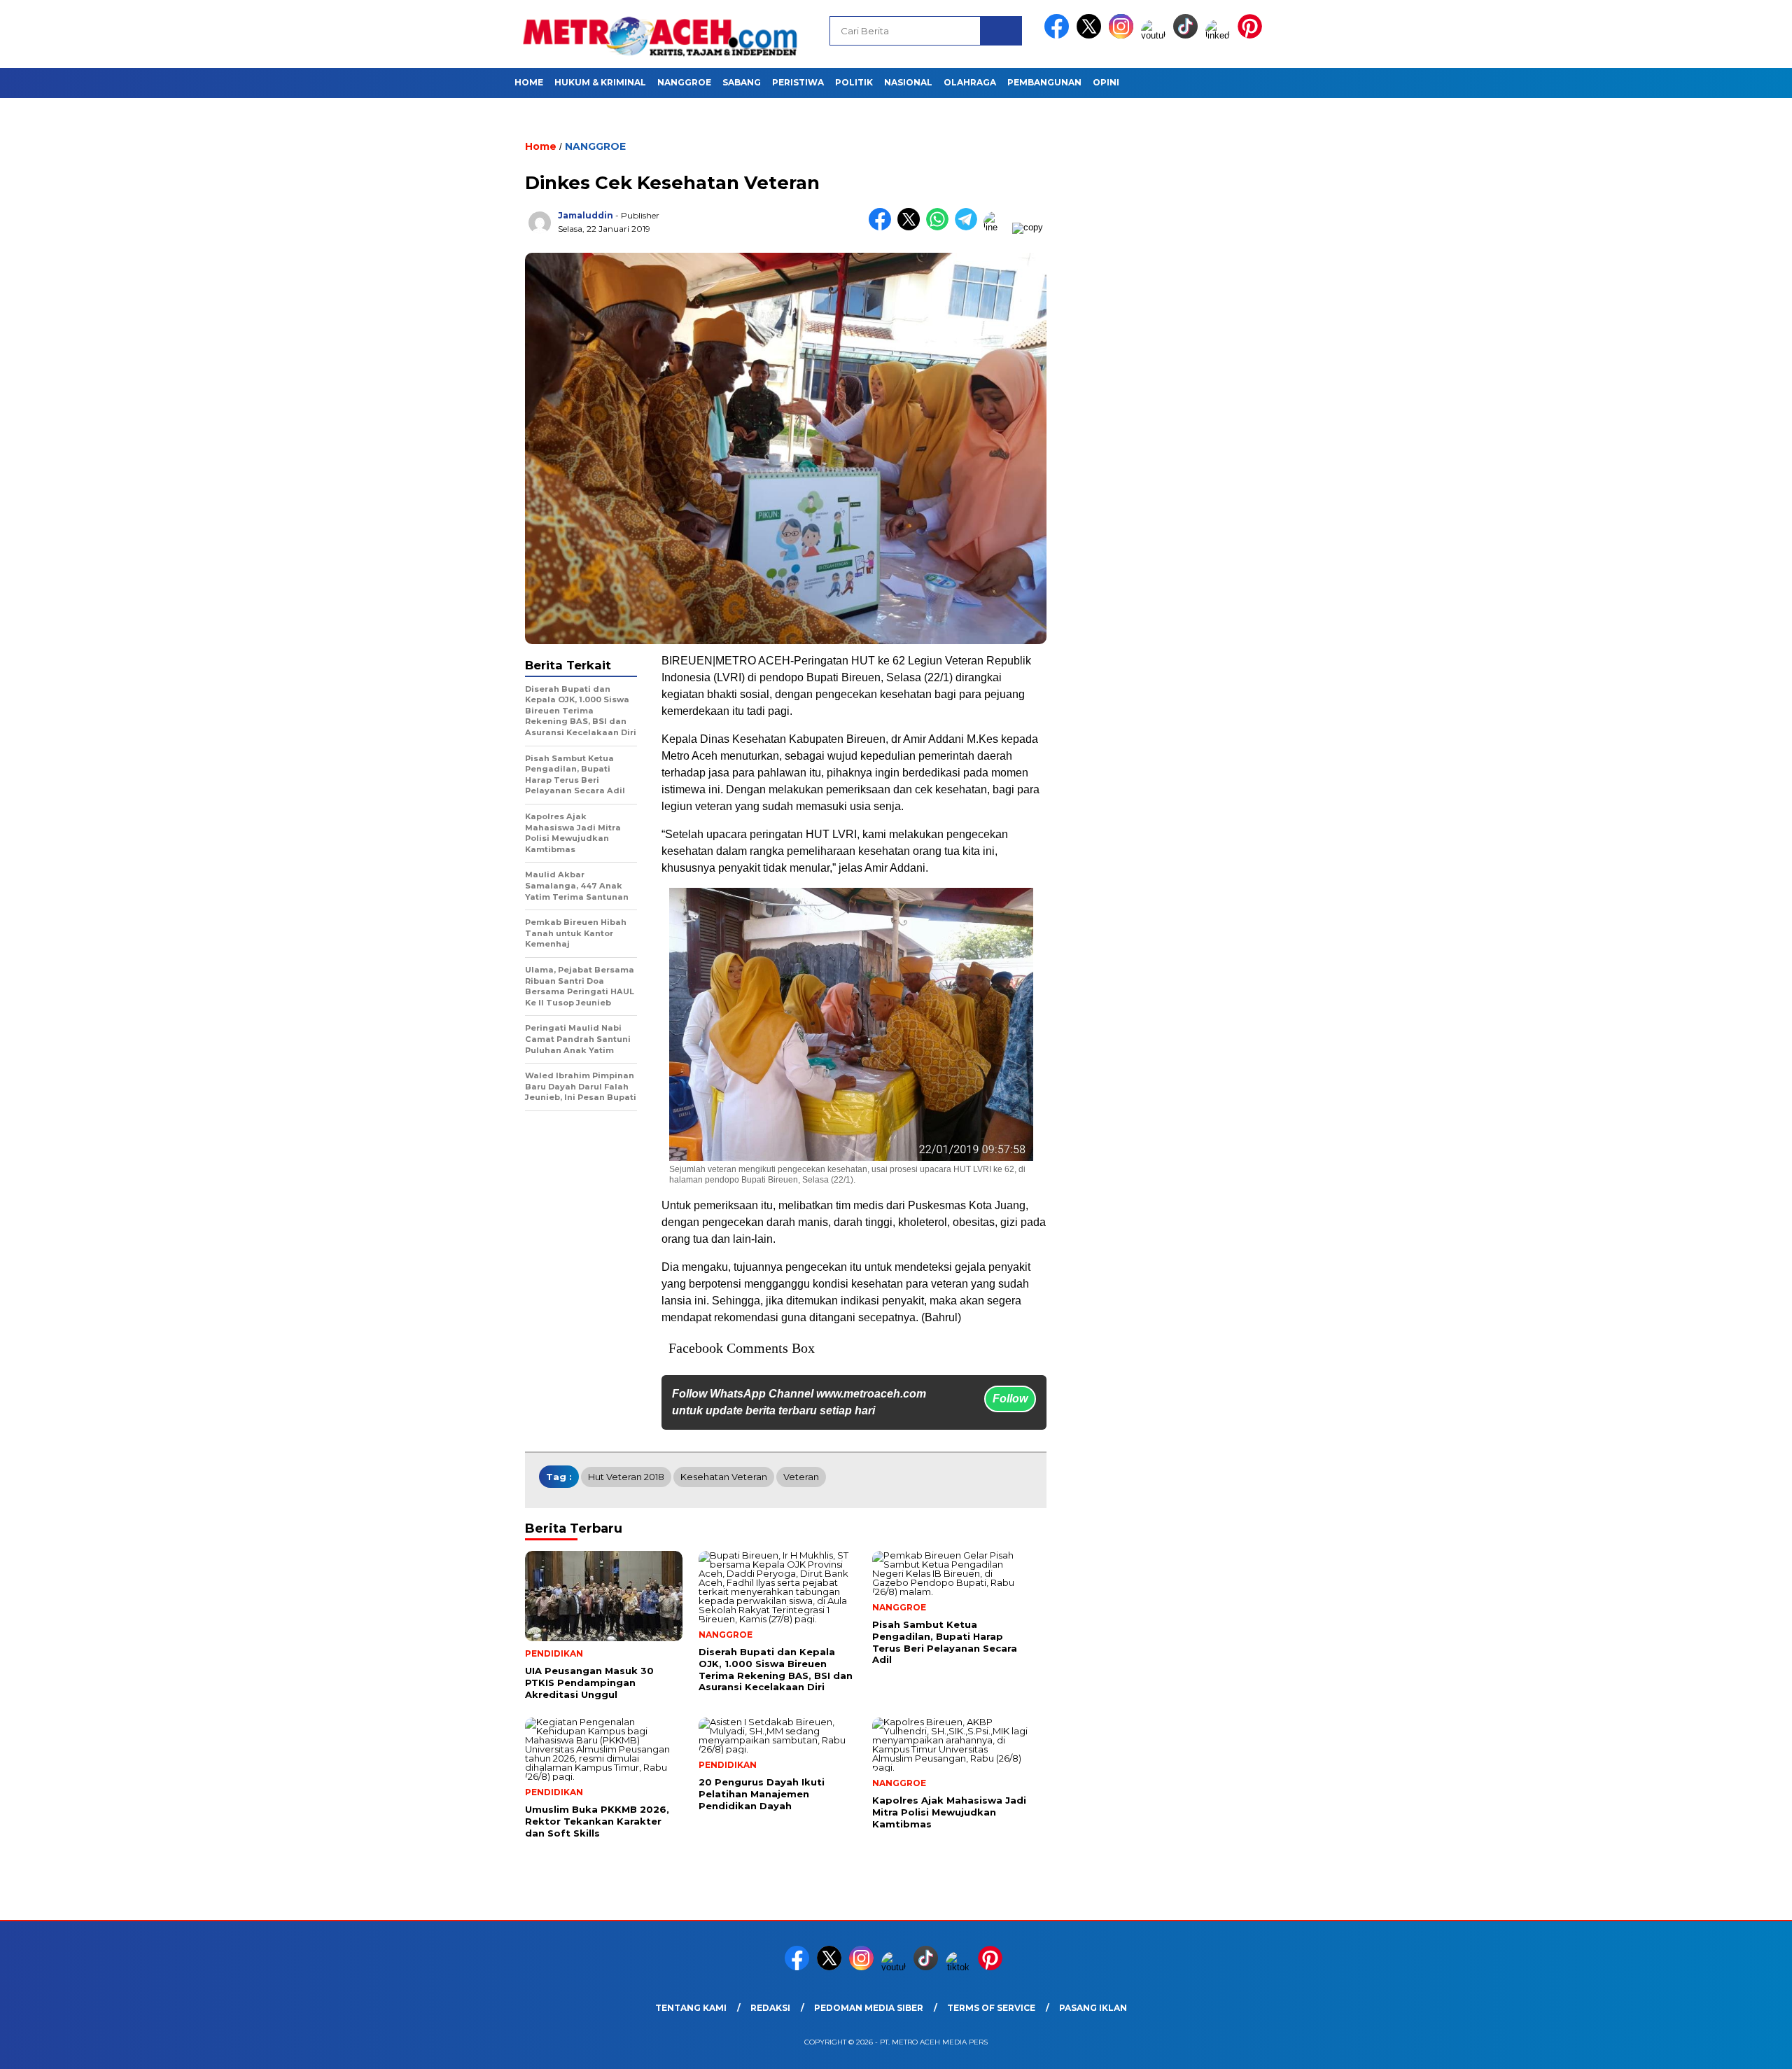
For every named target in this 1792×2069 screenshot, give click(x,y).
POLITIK (854, 82)
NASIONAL (908, 82)
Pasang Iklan (1093, 2008)
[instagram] (1123, 35)
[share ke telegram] (969, 227)
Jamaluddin (586, 215)
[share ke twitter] (912, 227)
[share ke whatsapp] (940, 227)
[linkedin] (1220, 35)
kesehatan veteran (724, 1477)
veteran (801, 1477)
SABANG (742, 82)
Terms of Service (991, 2008)
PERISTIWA (798, 82)
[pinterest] (1252, 35)
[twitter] (1091, 35)
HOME (529, 82)
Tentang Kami (691, 2008)
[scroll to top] (1727, 2047)
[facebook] (1059, 35)
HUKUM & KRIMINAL (600, 82)
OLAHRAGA (970, 82)
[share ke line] (998, 227)
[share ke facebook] (883, 227)
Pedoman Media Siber (869, 2008)
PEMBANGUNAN (1044, 82)
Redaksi (770, 2008)
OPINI (1106, 82)
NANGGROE (684, 82)
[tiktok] (1188, 35)
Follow (1010, 1399)
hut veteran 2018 (626, 1477)
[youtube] (1156, 35)
